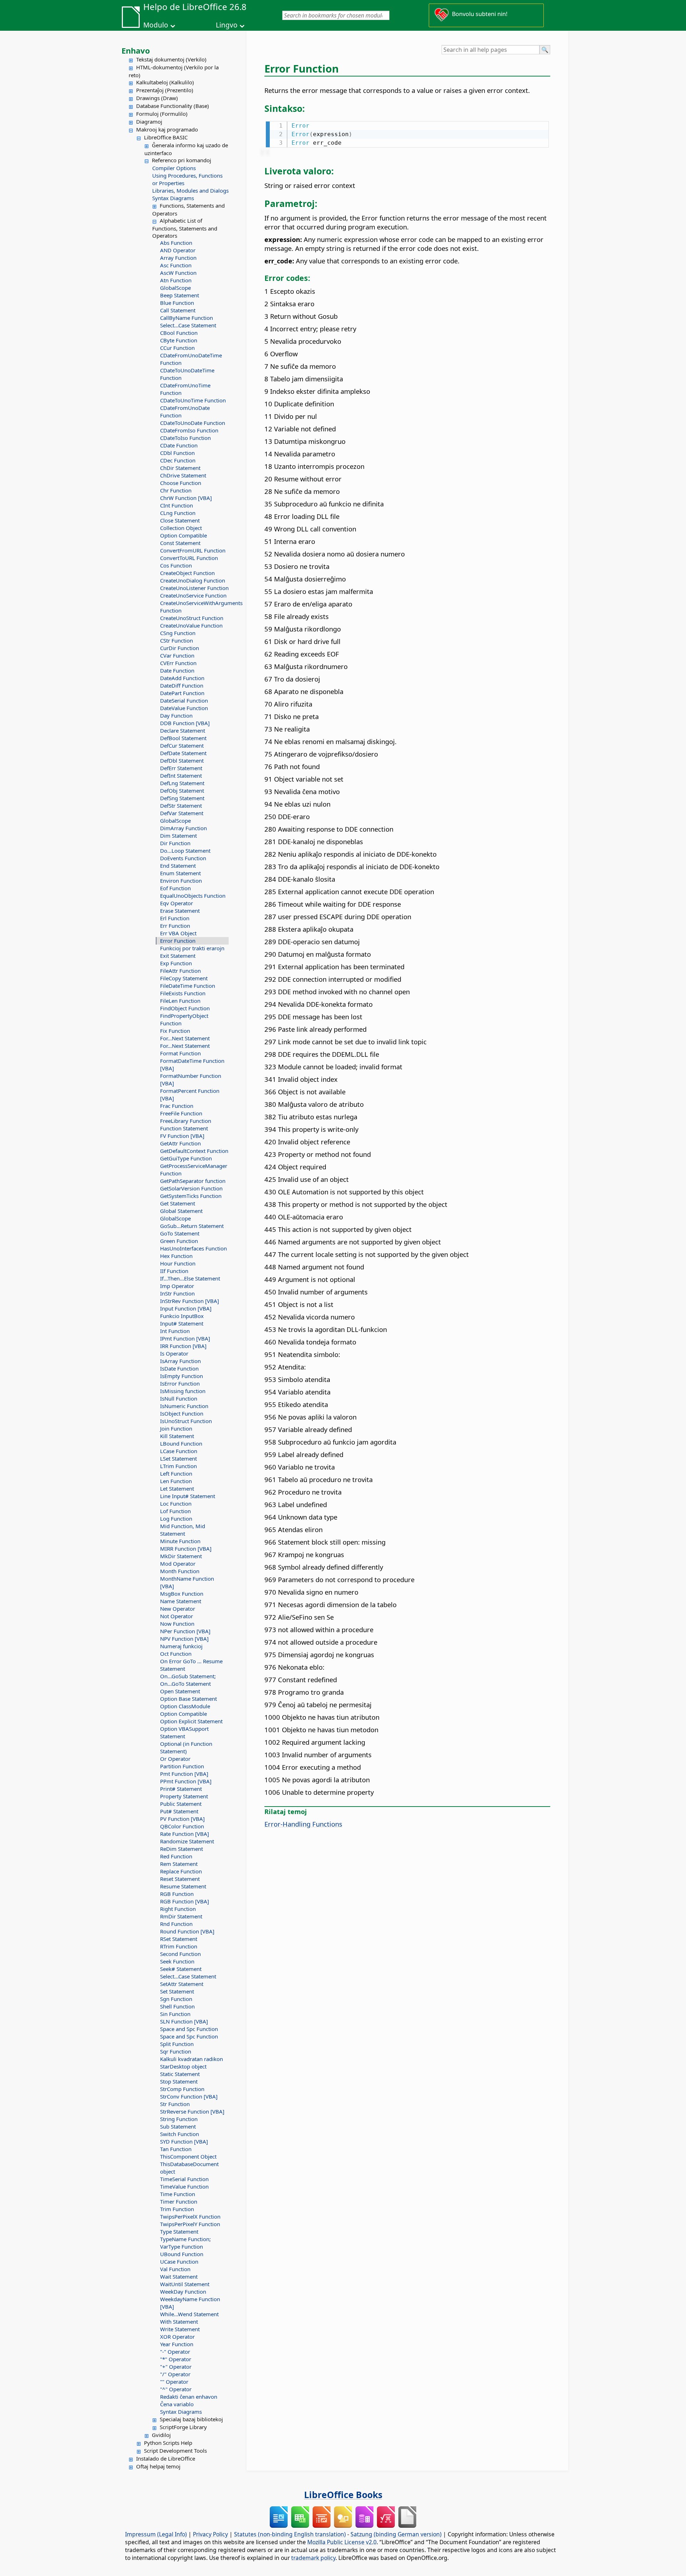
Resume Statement (183, 1886)
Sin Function (175, 2014)
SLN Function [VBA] (184, 2021)
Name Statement (181, 1601)
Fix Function (175, 1031)
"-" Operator (175, 2352)
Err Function (175, 926)
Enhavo (136, 50)
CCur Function (177, 348)
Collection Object (181, 528)
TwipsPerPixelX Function (190, 2216)
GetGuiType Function (186, 1158)
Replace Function (181, 1871)
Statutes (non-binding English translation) (290, 2534)
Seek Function (177, 1961)
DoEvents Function (183, 858)
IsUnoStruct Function (186, 1421)
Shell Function (177, 2006)
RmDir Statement (181, 1916)
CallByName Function (187, 318)
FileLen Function (180, 1001)
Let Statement (177, 1488)
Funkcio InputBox (182, 1316)
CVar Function (177, 655)
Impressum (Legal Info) (156, 2534)
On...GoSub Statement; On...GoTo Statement (188, 1680)
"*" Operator (176, 2359)
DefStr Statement (181, 806)
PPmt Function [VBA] (186, 1781)
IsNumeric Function (184, 1406)
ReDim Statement (182, 1849)
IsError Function (180, 1383)
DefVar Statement (182, 813)
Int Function (175, 1331)
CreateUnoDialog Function (193, 580)
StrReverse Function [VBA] (192, 2111)
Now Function (177, 1624)
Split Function (177, 2044)
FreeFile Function (181, 1113)
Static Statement (180, 2074)
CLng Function (178, 513)
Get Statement (178, 1203)
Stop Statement (179, 2081)
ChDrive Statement (183, 475)
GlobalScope (175, 288)
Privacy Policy (210, 2534)
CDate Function (179, 445)
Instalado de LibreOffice (166, 2458)
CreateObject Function (187, 573)
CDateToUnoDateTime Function (187, 374)
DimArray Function (183, 828)
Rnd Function (176, 1924)
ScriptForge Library (183, 2427)
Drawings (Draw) (157, 98)
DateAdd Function (182, 678)
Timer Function (179, 2201)
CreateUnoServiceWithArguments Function (194, 607)
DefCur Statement (182, 745)
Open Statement (180, 1691)
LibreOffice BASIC (166, 137)
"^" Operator (176, 2389)
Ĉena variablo (177, 2404)
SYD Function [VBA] (184, 2141)
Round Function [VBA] (187, 1931)
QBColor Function (182, 1826)
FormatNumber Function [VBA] (191, 1079)
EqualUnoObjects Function (193, 896)
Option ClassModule (185, 1706)
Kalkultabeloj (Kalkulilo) (165, 82)
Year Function (177, 2344)
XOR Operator (177, 2337)
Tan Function (176, 2149)
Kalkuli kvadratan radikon (192, 2059)
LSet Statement (178, 1458)
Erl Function (175, 918)
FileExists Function (183, 993)
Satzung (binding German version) (396, 2534)
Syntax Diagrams (173, 198)
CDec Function (178, 460)
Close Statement (180, 520)
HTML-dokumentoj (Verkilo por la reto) (174, 71)
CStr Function (177, 640)
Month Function (180, 1571)
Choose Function (181, 483)
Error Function (178, 941)
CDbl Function (177, 453)
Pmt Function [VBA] (184, 1774)
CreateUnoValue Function (191, 625)
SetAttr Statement (182, 1984)
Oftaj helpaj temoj (158, 2466)
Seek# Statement (181, 1969)
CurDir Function (180, 648)
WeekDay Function (183, 2292)
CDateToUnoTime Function (193, 400)
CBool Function (179, 333)
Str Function (175, 2104)
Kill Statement (177, 1436)
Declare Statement (183, 730)
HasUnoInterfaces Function (193, 1248)
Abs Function (176, 243)
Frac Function (177, 1106)
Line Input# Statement (188, 1496)
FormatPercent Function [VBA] (190, 1094)
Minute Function (180, 1541)
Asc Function (176, 265)
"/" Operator (175, 2374)
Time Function (178, 2194)
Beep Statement (180, 295)
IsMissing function (183, 1391)
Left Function (176, 1473)
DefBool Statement (183, 738)
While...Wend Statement (189, 2314)
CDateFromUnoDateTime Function (191, 359)
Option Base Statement (188, 1699)
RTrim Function (179, 1946)
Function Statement (184, 1128)
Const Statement (180, 543)
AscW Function (178, 273)
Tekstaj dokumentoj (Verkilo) (171, 59)
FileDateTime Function (188, 986)
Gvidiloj (161, 2435)
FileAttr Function (180, 971)
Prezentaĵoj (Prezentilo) (165, 90)
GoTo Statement (180, 1233)
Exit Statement (178, 956)
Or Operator (175, 1759)
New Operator (178, 1609)
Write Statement (180, 2329)
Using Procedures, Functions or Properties (187, 179)
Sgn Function (176, 1999)
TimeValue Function (184, 2186)
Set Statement (177, 1991)
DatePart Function (182, 693)
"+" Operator (176, 2367)
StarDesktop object (183, 2066)
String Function (179, 2119)
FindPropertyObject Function (184, 1019)
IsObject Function (182, 1413)
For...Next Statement (185, 1038)
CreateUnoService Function (193, 595)
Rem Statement (179, 1864)
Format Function (180, 1053)
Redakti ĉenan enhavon (189, 2397)
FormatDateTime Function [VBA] (192, 1064)
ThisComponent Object (188, 2156)
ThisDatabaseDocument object (189, 2168)
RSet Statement (179, 1939)
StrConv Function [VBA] (189, 2096)
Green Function (179, 1241)
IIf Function (174, 1271)
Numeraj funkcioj (181, 1646)
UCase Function (179, 2262)
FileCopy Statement (184, 978)
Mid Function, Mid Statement (183, 1530)
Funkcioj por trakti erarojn (192, 948)
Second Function (180, 1954)
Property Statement (184, 1796)
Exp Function (176, 963)
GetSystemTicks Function (191, 1196)
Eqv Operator (177, 903)
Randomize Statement (187, 1841)
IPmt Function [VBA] (185, 1338)
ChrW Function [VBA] (186, 498)
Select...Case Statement (188, 325)
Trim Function (177, 2209)
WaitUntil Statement (185, 2284)
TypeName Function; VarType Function (185, 2243)
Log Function (176, 1519)
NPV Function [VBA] (184, 1639)
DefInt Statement (181, 776)
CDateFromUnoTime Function (185, 389)
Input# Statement (182, 1323)
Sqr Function (176, 2051)
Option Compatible (183, 535)
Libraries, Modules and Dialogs (190, 190)
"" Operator (174, 2382)
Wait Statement (179, 2277)
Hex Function (176, 1256)
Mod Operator (178, 1564)
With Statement (179, 2322)
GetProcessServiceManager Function (194, 1170)
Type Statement (179, 2231)
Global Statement (181, 1211)
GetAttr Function (180, 1143)
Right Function (178, 1909)
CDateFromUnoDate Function (185, 412)
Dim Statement (178, 836)
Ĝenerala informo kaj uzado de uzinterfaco (186, 149)
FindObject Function (185, 1008)
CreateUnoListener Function (194, 588)
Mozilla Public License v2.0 (342, 2542)
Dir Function (175, 843)
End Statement (178, 866)
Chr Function (176, 490)
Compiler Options (174, 168)
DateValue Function (184, 708)
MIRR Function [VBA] (186, 1549)
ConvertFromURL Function (193, 550)
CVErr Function (178, 663)
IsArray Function (180, 1361)
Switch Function (180, 2134)
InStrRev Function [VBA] (190, 1301)
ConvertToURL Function (189, 558)
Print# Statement (181, 1789)
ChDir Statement (180, 468)
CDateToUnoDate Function (193, 423)
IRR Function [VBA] (183, 1346)
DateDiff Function (182, 685)
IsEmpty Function (182, 1376)
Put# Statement (179, 1811)
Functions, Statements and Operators (188, 209)
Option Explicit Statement (191, 1721)
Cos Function (176, 565)
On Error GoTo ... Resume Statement (191, 1665)
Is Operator (174, 1353)
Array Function (178, 258)
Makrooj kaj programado (167, 129)
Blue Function (177, 303)
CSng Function (178, 633)
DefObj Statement (182, 791)
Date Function (177, 670)
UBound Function (182, 2254)
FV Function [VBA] (182, 1136)
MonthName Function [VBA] (187, 1582)
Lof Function (175, 1511)
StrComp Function (182, 2089)
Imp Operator (177, 1286)
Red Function (176, 1856)
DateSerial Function (184, 700)
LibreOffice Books (343, 2495)
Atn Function (176, 280)
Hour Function (178, 1263)
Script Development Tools (175, 2451)
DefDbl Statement (182, 761)
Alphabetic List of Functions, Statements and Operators (185, 228)
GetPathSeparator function (193, 1181)
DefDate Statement (183, 753)
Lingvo (227, 25)
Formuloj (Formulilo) (162, 114)
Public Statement (181, 1804)
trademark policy (313, 2558)
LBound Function (181, 1443)
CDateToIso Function (185, 438)
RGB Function (177, 1894)
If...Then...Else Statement (190, 1278)
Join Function (176, 1428)
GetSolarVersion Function (191, 1188)
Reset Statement (180, 1879)
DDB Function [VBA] (185, 723)
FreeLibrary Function (186, 1121)
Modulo (156, 25)
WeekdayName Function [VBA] (190, 2303)
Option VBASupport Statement (184, 1732)
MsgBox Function (182, 1594)
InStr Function (177, 1293)
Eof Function (175, 888)
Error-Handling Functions (303, 1824)
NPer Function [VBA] (185, 1631)
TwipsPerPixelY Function (190, 2224)
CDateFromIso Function (189, 430)
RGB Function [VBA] (185, 1901)
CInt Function (177, 505)
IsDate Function (179, 1368)
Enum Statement (180, 873)
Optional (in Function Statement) (186, 1747)
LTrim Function (178, 1466)
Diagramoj (149, 122)
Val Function (175, 2269)
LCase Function (179, 1451)
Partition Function (182, 1766)
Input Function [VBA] (186, 1308)
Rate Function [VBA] (185, 1834)
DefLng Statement (182, 783)
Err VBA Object (178, 933)
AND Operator (178, 250)
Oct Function (176, 1654)
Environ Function (181, 881)
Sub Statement (178, 2126)
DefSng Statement (182, 798)
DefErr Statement (181, 768)
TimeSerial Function (184, 2179)
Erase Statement (180, 911)
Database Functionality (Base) (173, 106)
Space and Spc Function (189, 2029)
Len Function (176, 1481)
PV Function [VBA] (182, 1819)
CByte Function (179, 340)
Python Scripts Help (168, 2443)
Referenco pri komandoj (182, 160)
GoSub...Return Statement (192, 1226)
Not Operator (177, 1616)
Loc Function (176, 1504)
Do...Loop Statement (185, 851)
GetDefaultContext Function (194, 1151)
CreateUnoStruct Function (192, 618)
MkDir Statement (181, 1556)
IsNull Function (179, 1398)
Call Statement (178, 310)
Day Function (176, 715)
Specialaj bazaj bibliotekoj (191, 2419)
